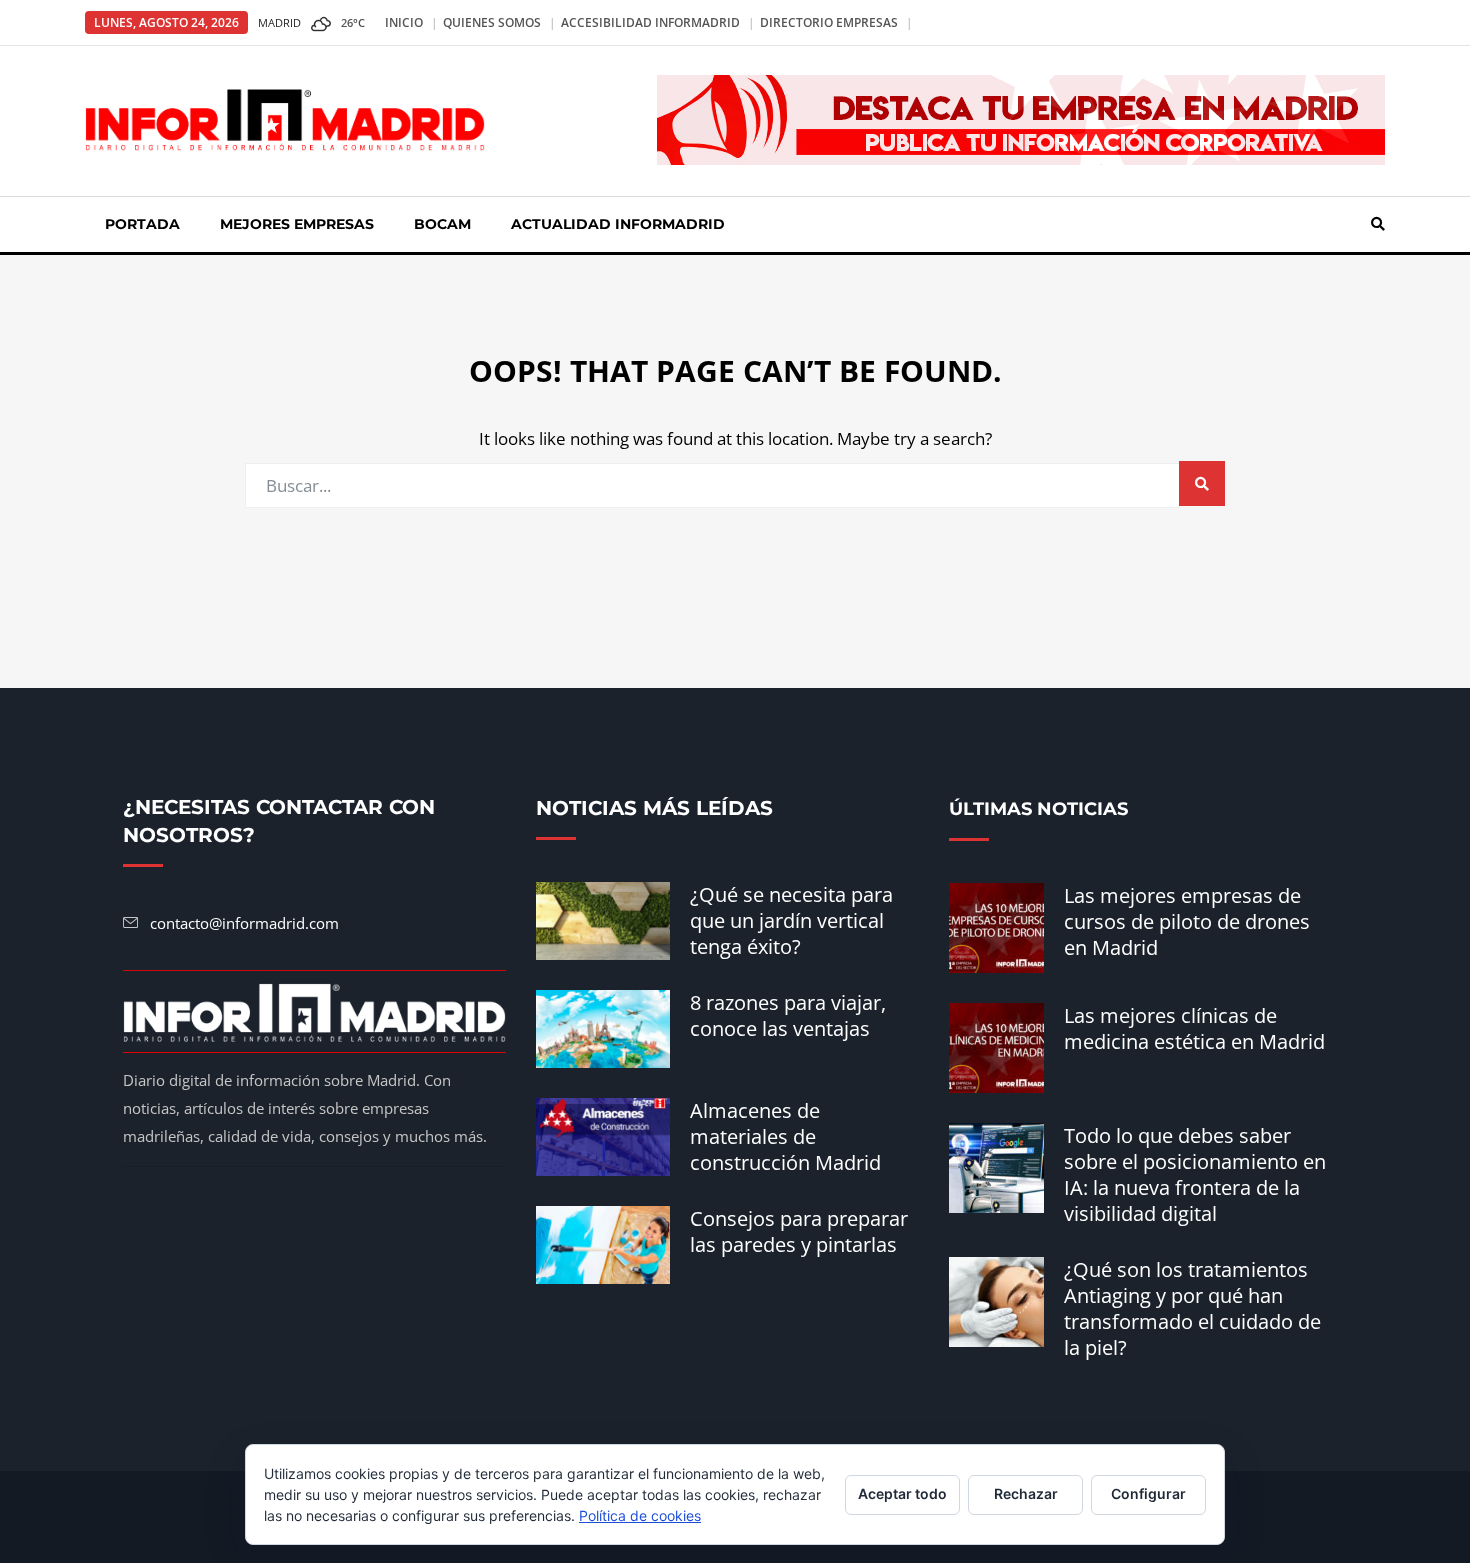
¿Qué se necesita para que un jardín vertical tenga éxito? (791, 920)
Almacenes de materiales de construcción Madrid (785, 1136)
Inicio (404, 22)
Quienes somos (492, 22)
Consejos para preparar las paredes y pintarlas (799, 1231)
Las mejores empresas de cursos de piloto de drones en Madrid (1187, 921)
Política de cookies (640, 1515)
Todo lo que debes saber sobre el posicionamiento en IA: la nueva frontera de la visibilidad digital (1195, 1174)
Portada (142, 224)
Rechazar (1026, 1493)
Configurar (1148, 1493)
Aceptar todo (902, 1493)
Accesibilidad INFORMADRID (650, 22)
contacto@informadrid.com (244, 923)
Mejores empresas (297, 224)
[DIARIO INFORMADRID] (285, 118)
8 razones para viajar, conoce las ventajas (788, 1015)
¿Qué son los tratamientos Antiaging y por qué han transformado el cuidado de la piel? (1192, 1308)
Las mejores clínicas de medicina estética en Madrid (1194, 1028)
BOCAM (442, 224)
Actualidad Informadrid (618, 224)
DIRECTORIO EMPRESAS (829, 22)
